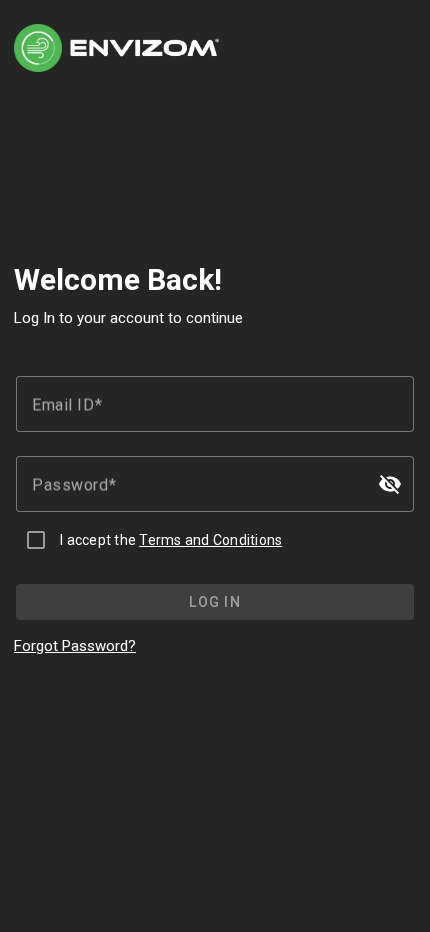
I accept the (171, 540)
